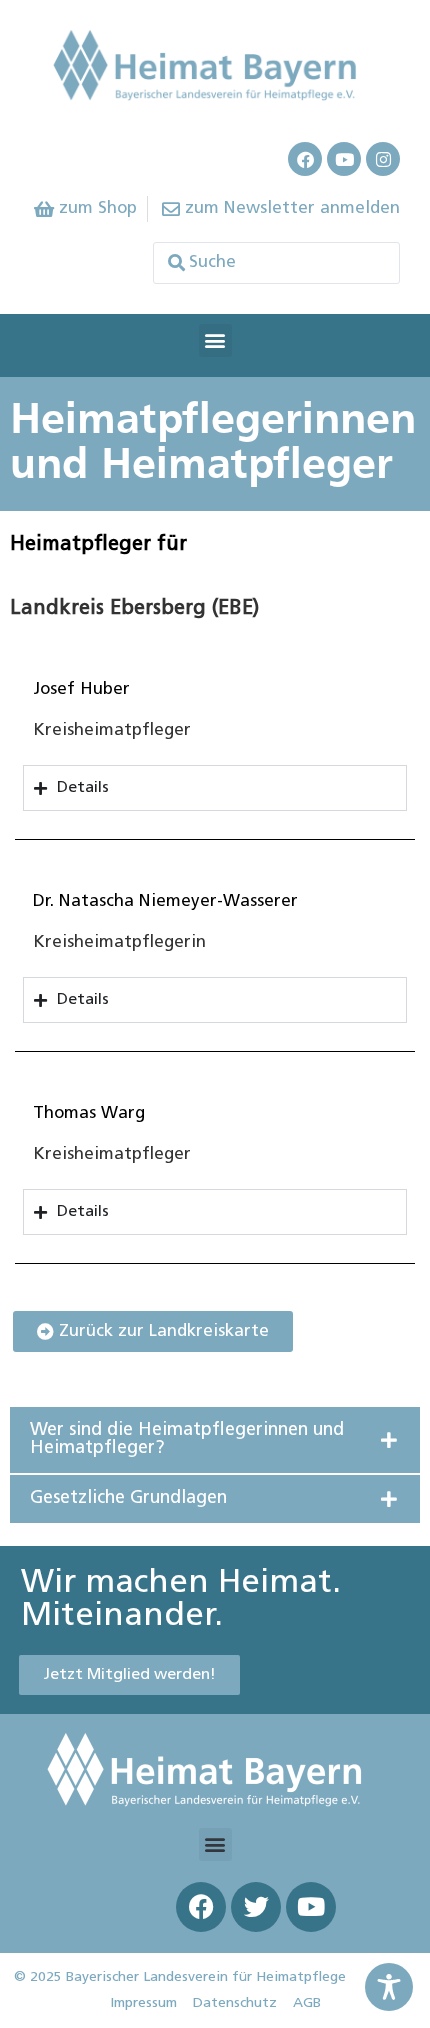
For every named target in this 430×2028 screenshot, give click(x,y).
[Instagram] (383, 159)
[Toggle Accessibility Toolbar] (389, 1987)
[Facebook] (305, 159)
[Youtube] (344, 159)
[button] (215, 340)
